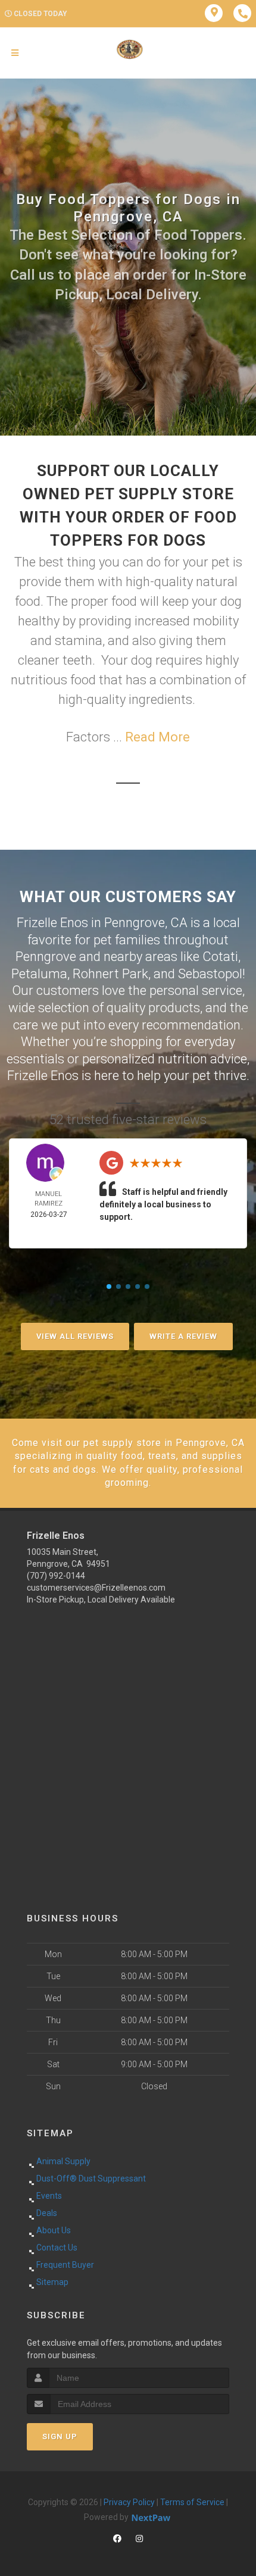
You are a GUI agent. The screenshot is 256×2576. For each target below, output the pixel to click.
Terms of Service (192, 2502)
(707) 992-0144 (56, 1576)
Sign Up (60, 2436)
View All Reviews (75, 1336)
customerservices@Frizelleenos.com (96, 1588)
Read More (157, 737)
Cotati (220, 957)
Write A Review (183, 1336)
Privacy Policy (129, 2502)
